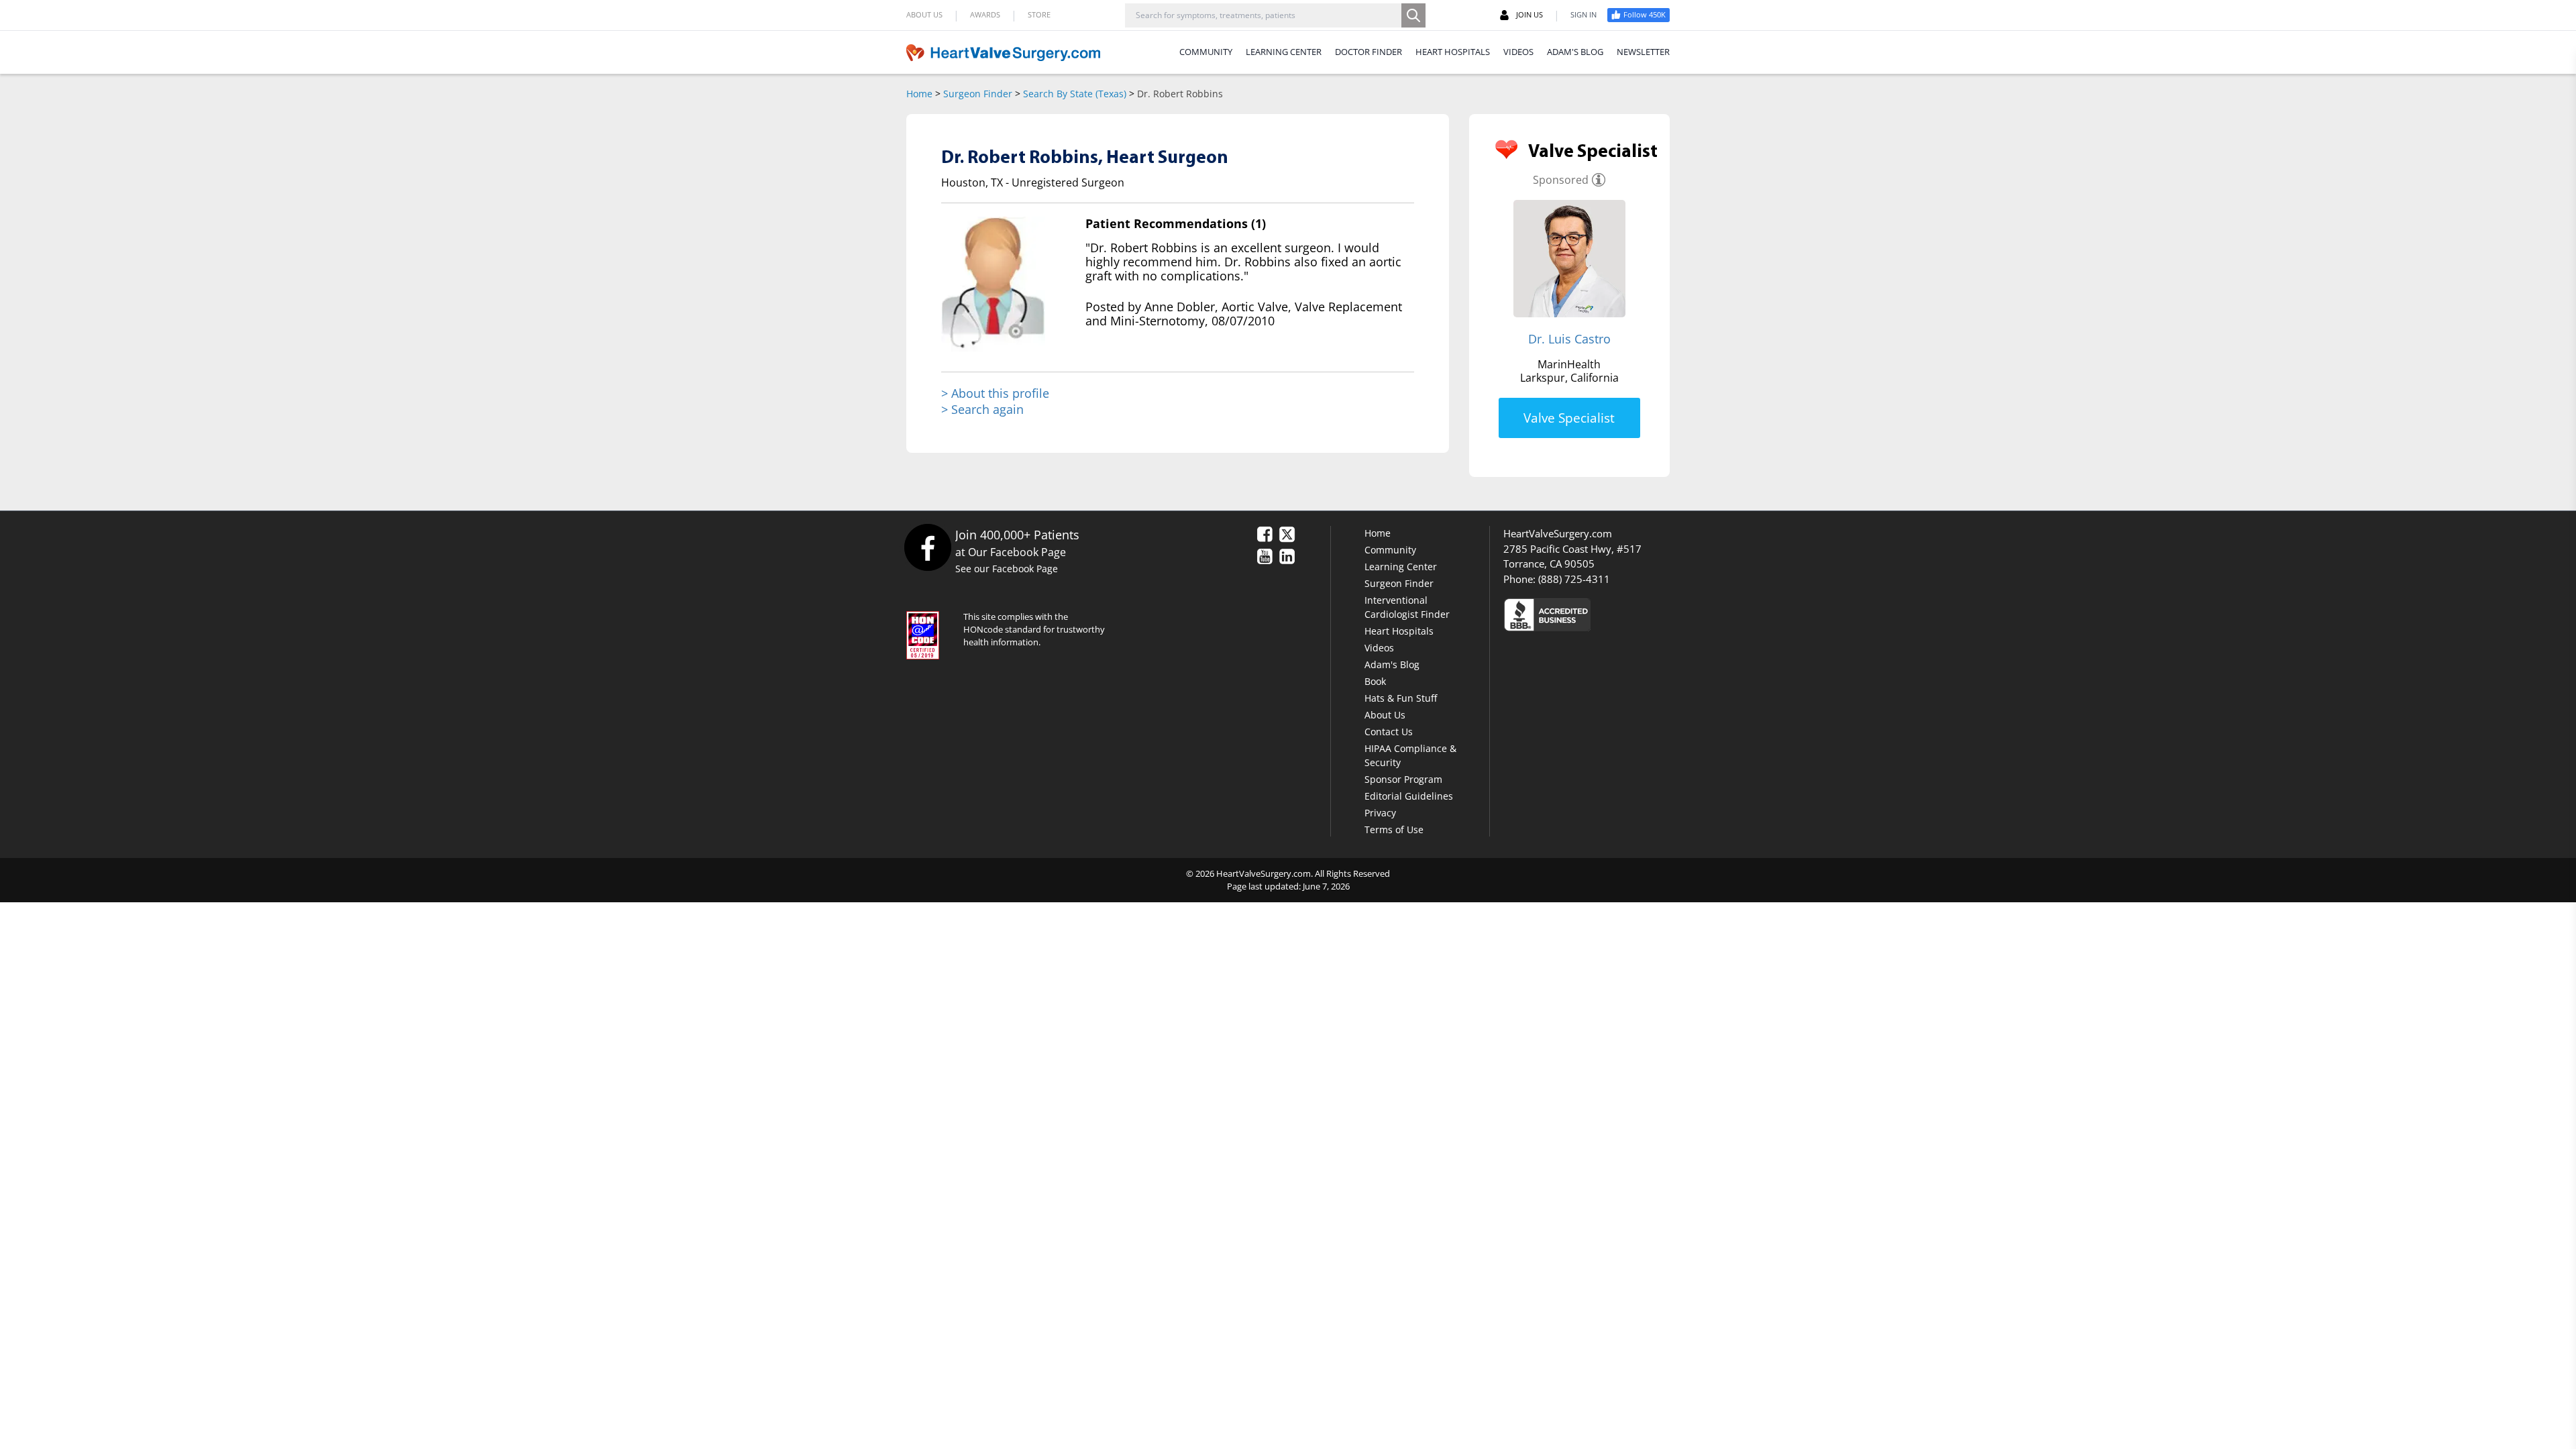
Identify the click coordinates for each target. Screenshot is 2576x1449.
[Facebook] (927, 547)
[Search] (1413, 15)
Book (1375, 681)
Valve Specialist (1569, 418)
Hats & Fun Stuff (1401, 698)
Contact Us (1389, 732)
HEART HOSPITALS (1453, 52)
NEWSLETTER (1643, 52)
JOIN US (1529, 14)
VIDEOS (1518, 52)
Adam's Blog (1392, 664)
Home (919, 94)
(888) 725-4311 (1574, 579)
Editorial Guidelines (1409, 796)
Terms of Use (1394, 829)
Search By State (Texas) (1075, 94)
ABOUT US (924, 14)
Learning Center (1401, 567)
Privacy (1380, 813)
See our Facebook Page (1007, 569)
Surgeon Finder (978, 94)
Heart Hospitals (1399, 631)
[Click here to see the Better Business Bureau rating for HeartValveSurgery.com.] (1620, 614)
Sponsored (1561, 180)
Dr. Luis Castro (1569, 339)
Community (1390, 550)
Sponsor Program (1403, 779)
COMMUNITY (1206, 52)
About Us (1385, 715)
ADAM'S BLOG (1575, 52)
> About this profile (995, 393)
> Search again (982, 409)
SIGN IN (1584, 14)
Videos (1379, 648)
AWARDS (985, 14)
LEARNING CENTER (1284, 52)
